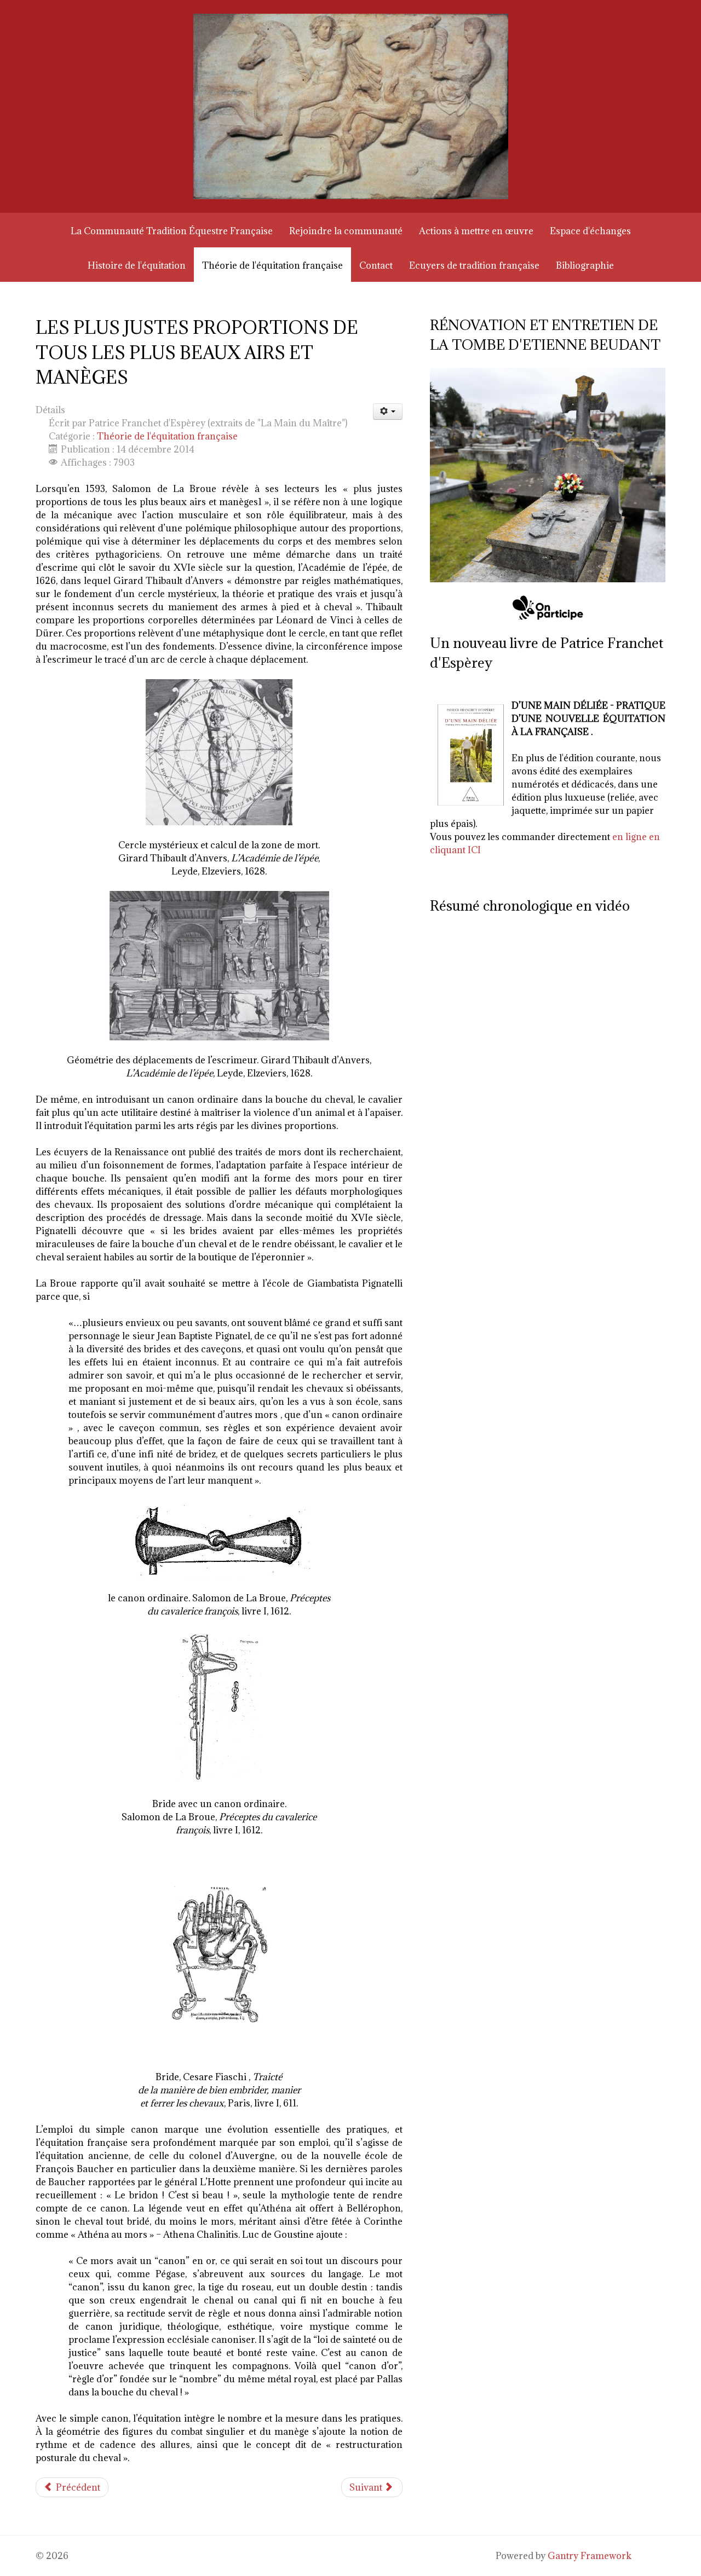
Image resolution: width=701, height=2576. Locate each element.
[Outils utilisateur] (388, 412)
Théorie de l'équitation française (167, 436)
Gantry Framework (590, 2556)
